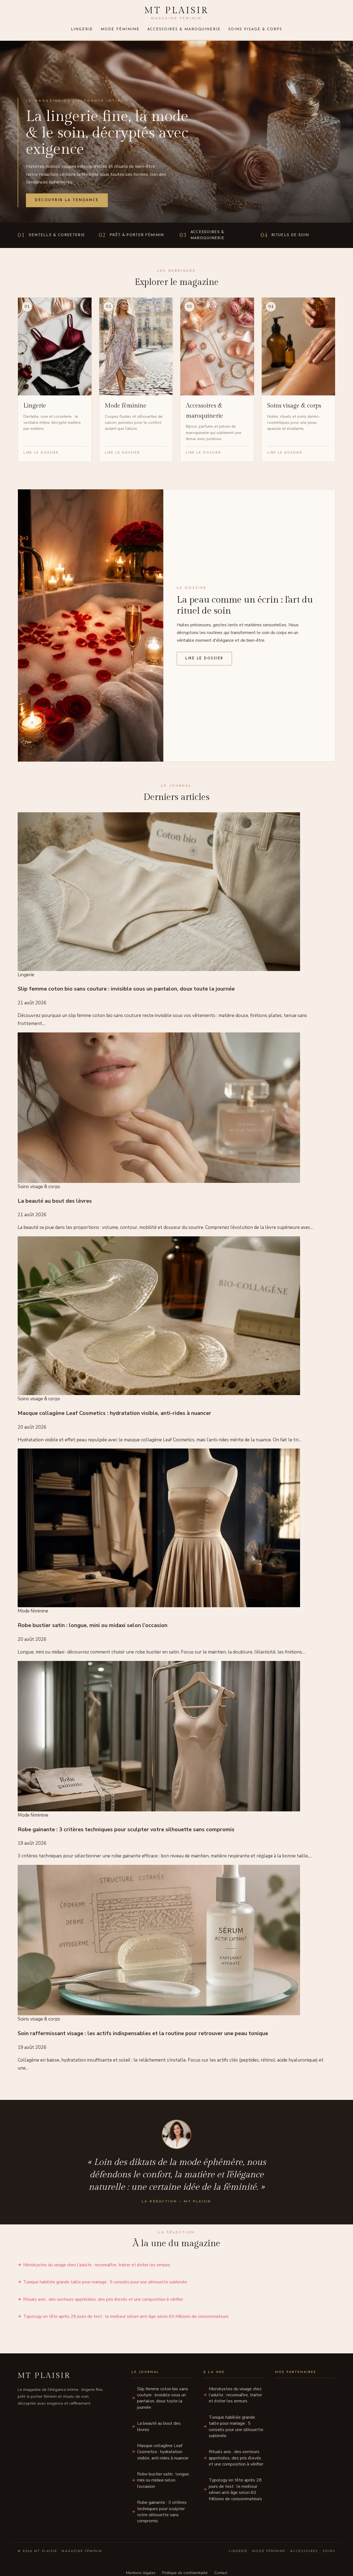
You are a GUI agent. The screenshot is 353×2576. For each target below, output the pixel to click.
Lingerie (82, 29)
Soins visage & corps (255, 29)
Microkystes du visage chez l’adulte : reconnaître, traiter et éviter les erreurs (97, 2265)
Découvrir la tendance (67, 200)
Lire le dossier (204, 659)
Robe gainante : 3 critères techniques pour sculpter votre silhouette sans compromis (162, 2512)
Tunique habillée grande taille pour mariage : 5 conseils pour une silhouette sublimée (105, 2282)
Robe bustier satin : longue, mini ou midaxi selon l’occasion (163, 2480)
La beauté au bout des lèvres (159, 2426)
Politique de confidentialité (185, 2573)
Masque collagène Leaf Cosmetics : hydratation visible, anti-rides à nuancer (163, 2452)
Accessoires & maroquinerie (184, 29)
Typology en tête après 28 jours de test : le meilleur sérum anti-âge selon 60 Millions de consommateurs (126, 2316)
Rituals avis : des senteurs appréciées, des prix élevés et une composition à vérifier (103, 2299)
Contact (221, 2573)
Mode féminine (120, 29)
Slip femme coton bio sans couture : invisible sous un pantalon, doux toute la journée (163, 2398)
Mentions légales (141, 2573)
